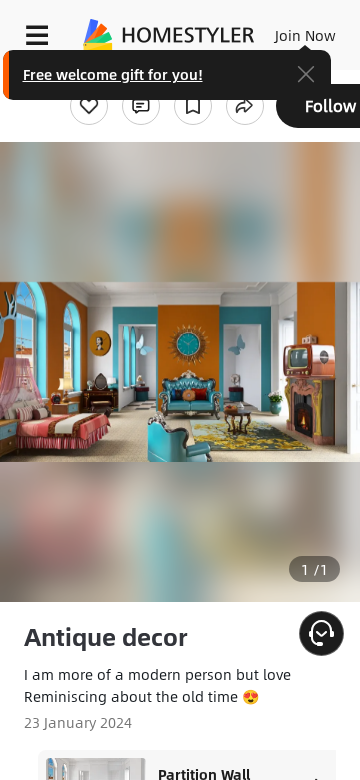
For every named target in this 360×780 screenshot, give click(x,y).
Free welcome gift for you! (113, 74)
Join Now (305, 35)
